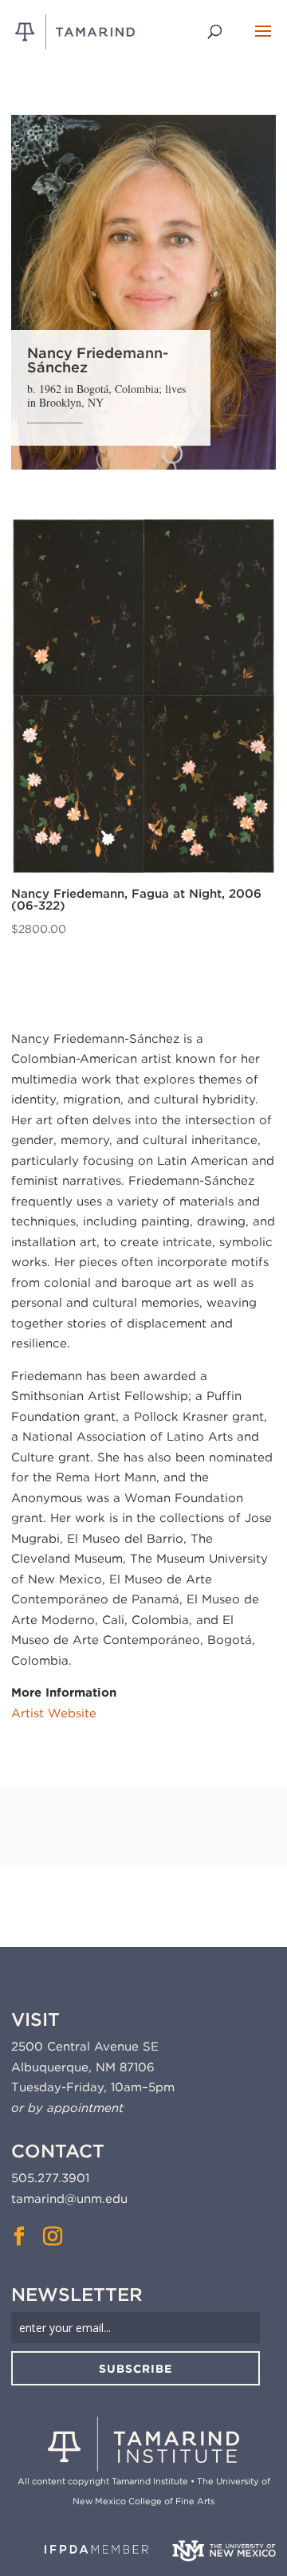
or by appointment (67, 2108)
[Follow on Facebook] (19, 2236)
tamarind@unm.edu (69, 2199)
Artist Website (54, 1713)
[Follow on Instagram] (53, 2236)
